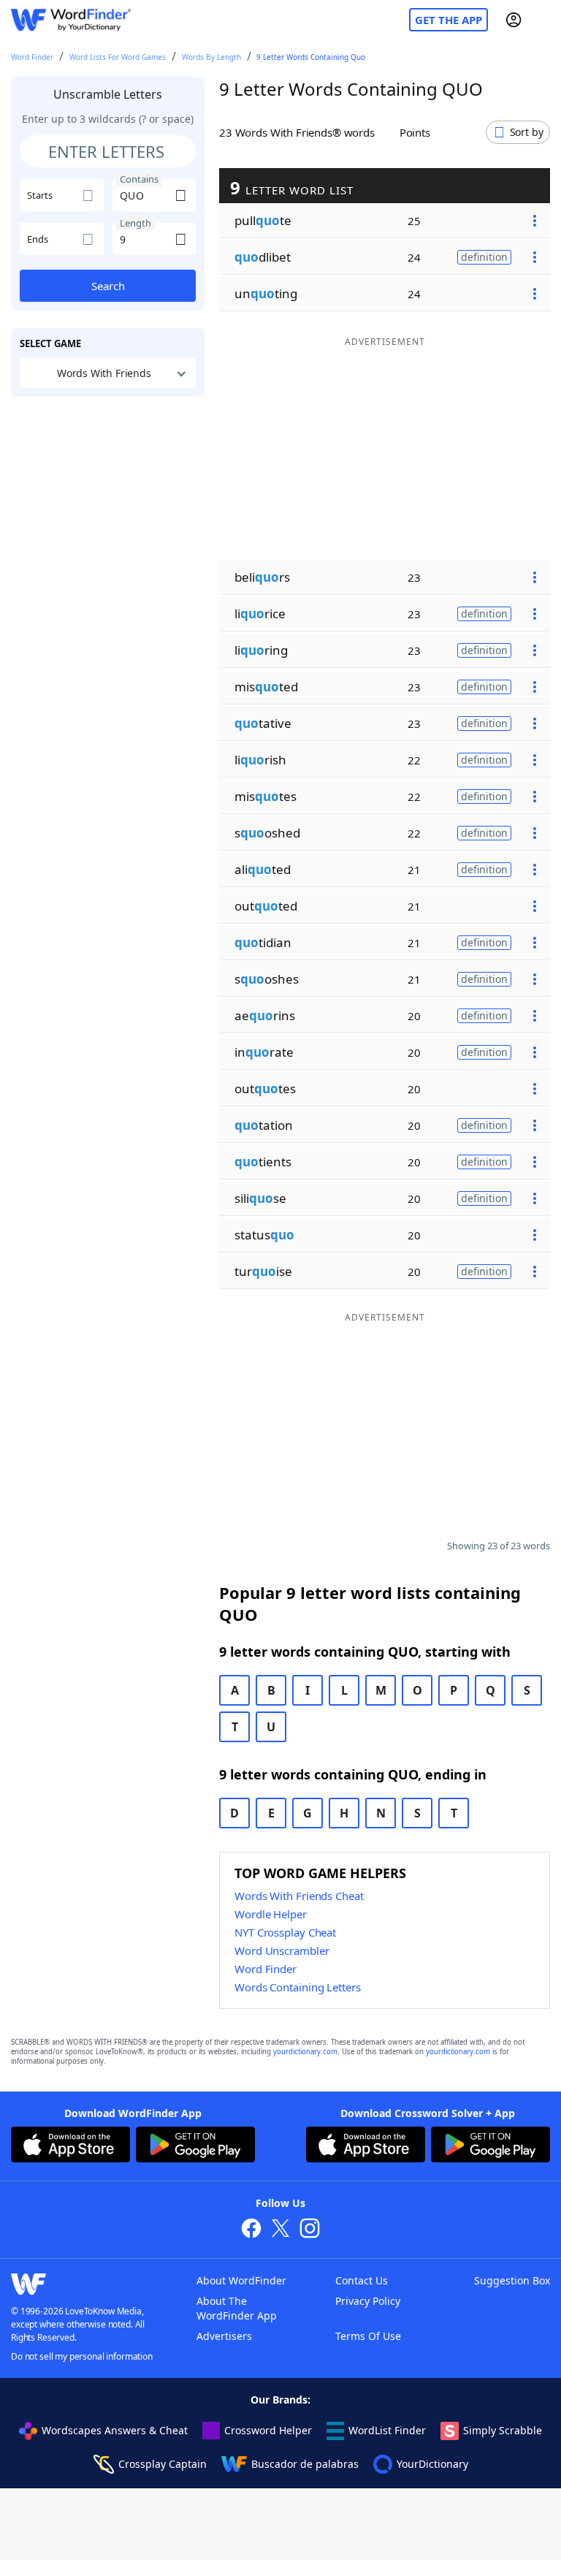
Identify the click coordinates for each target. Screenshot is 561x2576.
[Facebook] (251, 2230)
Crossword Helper (268, 2430)
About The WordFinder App (237, 2308)
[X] (280, 2230)
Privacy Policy (368, 2301)
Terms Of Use (368, 2336)
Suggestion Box (512, 2280)
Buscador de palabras (305, 2464)
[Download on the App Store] (70, 2146)
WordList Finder (387, 2430)
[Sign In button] (514, 20)
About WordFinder (241, 2280)
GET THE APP (449, 20)
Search (108, 286)
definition (484, 257)
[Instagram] (310, 2230)
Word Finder (32, 57)
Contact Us (362, 2280)
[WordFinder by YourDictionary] (71, 20)
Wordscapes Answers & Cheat (115, 2430)
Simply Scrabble (503, 2430)
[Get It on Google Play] (195, 2146)
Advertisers (224, 2336)
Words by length (211, 57)
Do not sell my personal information (82, 2356)
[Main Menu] (544, 20)
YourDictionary (432, 2464)
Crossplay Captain (163, 2464)
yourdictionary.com (305, 2052)
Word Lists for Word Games (118, 57)
